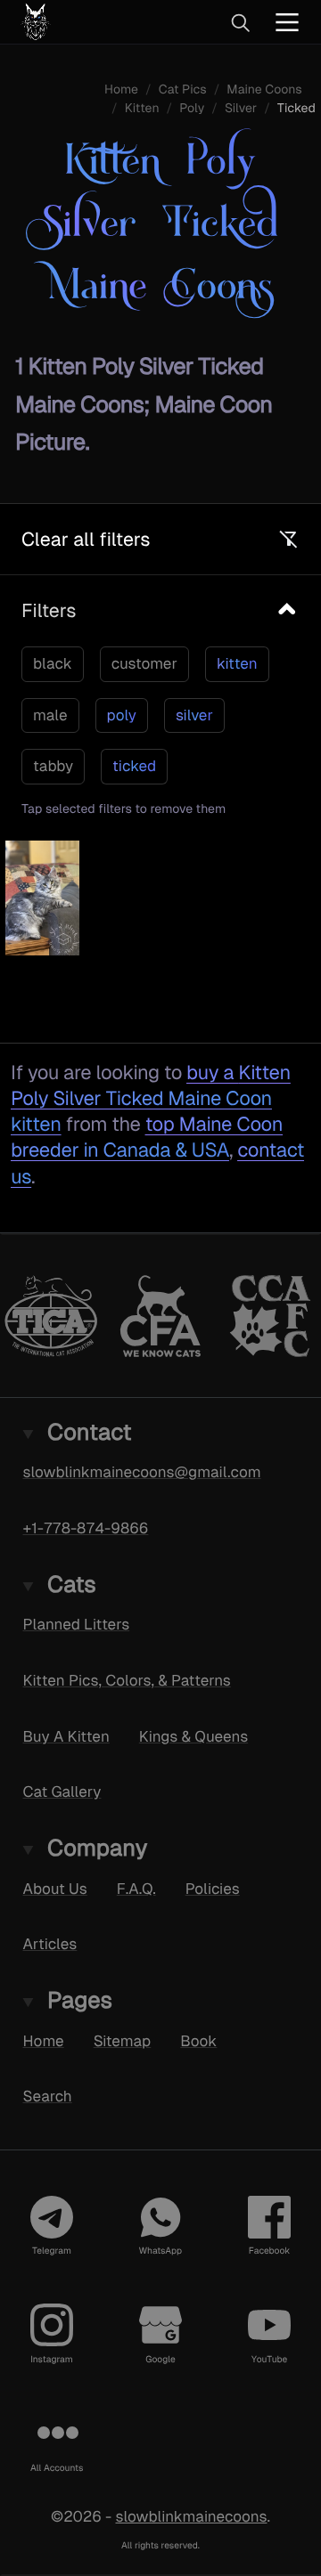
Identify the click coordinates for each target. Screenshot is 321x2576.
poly (122, 715)
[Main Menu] (287, 22)
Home (44, 2040)
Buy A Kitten (66, 1735)
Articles (50, 1944)
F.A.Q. (136, 1888)
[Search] (240, 22)
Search (48, 2096)
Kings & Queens (193, 1735)
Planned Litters (77, 1624)
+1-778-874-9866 (86, 1528)
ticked (134, 766)
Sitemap (123, 2040)
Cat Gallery (62, 1792)
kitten (237, 663)
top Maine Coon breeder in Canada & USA (147, 1137)
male (50, 715)
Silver (241, 109)
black (53, 663)
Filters (49, 610)
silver (194, 715)
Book (198, 2040)
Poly (192, 109)
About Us (55, 1888)
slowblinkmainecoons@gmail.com (142, 1472)
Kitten (142, 109)
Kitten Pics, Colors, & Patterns (127, 1680)
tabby (53, 766)
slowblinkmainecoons (192, 2516)
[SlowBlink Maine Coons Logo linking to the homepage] (93, 22)
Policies (213, 1888)
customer (144, 663)
